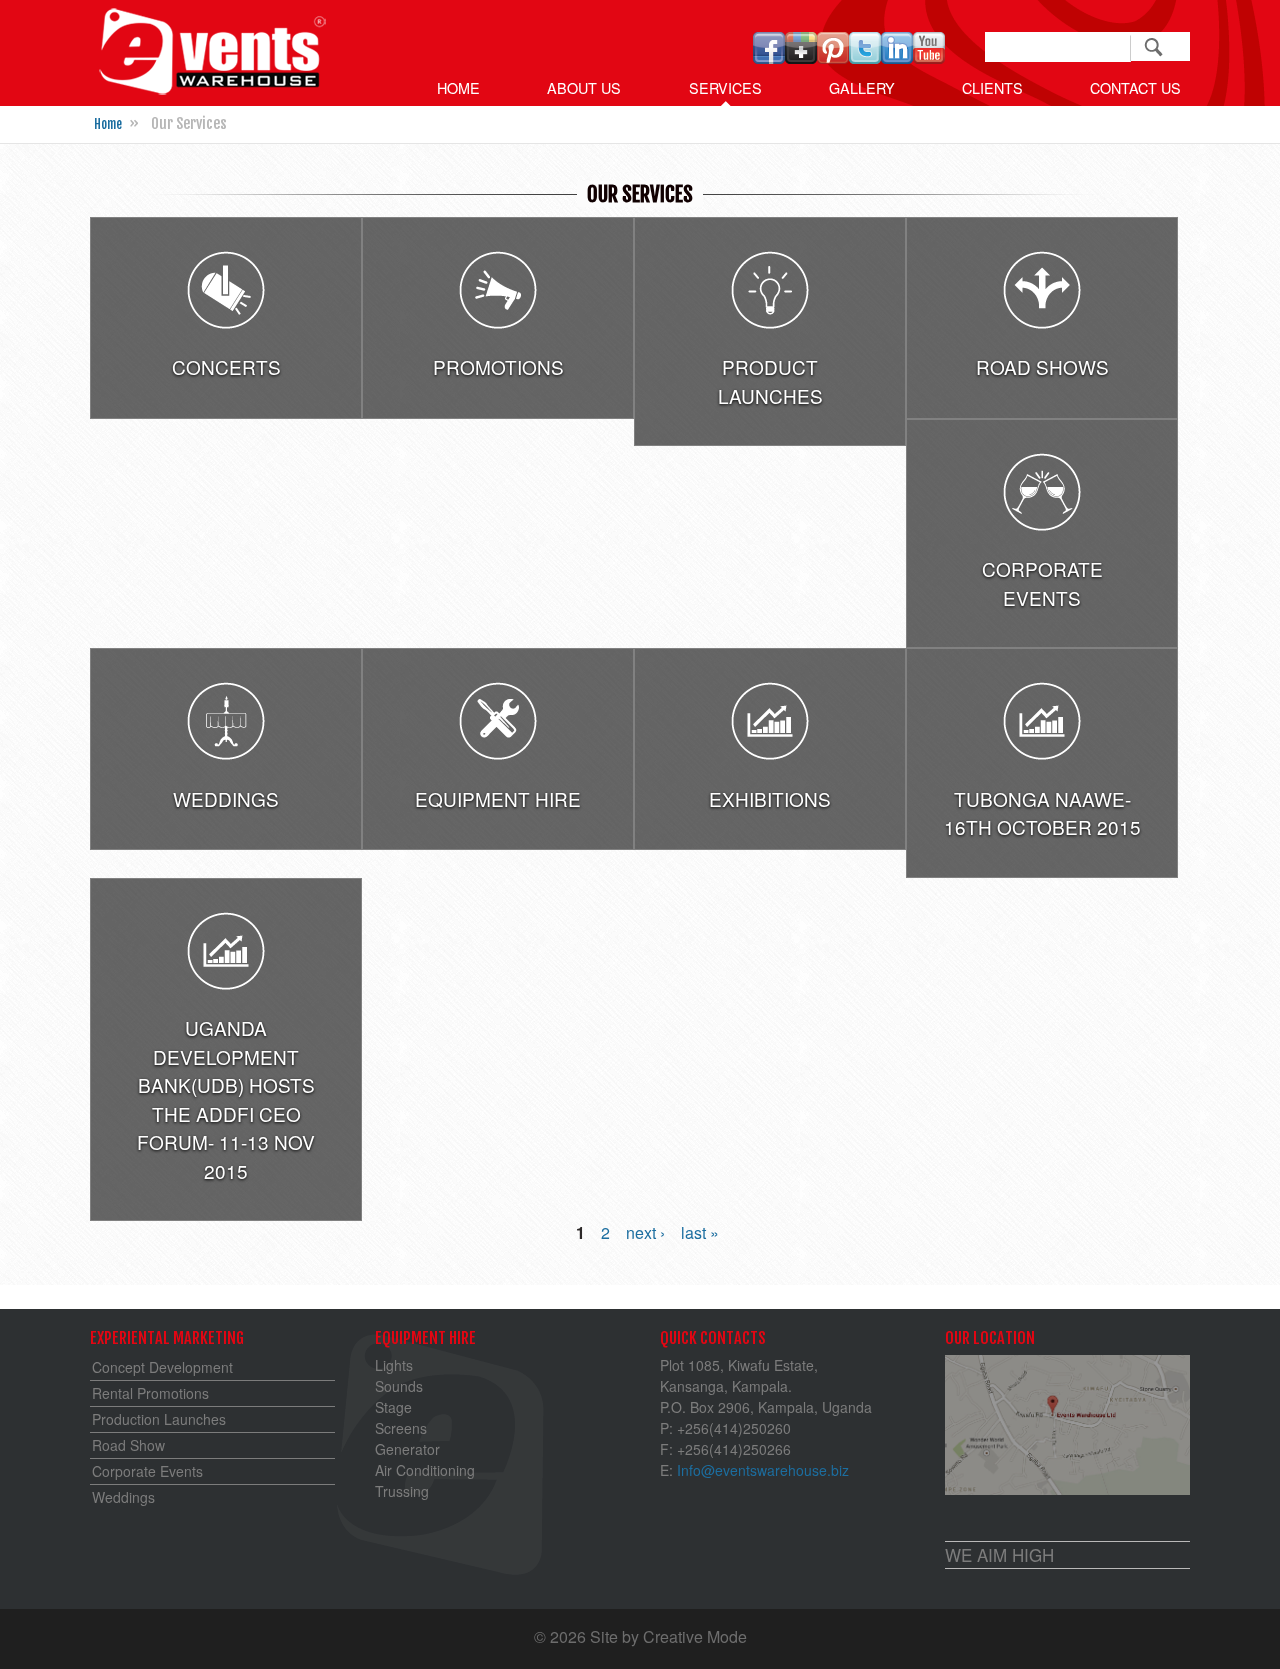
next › (645, 1232)
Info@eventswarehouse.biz (763, 1470)
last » (700, 1232)
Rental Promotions (150, 1393)
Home (458, 87)
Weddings (123, 1497)
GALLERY (862, 87)
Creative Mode (695, 1636)
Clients (992, 87)
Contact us (1135, 87)
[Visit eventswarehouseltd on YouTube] (929, 57)
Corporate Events (147, 1471)
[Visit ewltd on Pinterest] (833, 57)
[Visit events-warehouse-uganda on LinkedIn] (897, 57)
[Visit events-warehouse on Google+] (801, 57)
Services (725, 87)
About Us (584, 87)
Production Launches (159, 1419)
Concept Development (162, 1367)
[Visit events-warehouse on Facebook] (769, 57)
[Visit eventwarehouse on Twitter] (865, 57)
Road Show (128, 1445)
